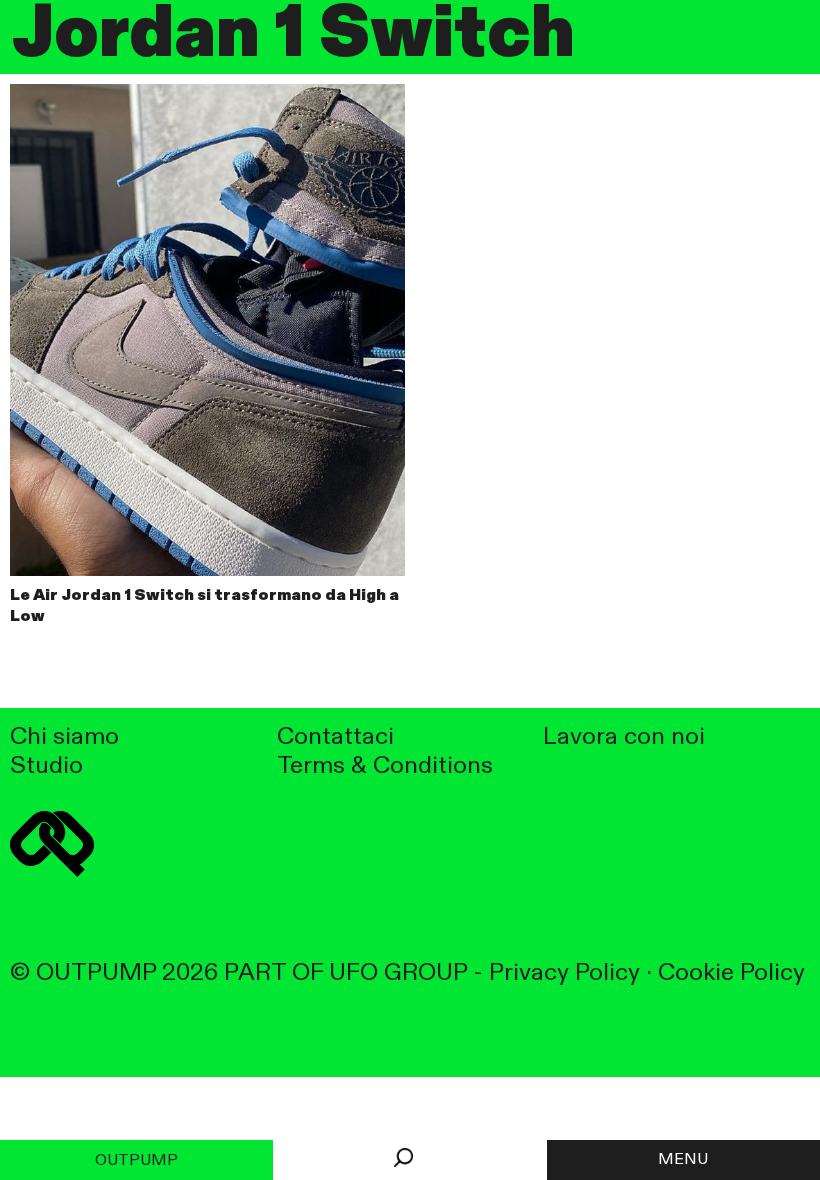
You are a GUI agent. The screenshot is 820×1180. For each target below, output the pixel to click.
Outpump (136, 1161)
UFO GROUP (398, 973)
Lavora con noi (624, 737)
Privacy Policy (564, 973)
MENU (683, 1160)
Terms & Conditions (385, 766)
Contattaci (335, 737)
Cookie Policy (731, 973)
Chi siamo (64, 737)
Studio (46, 766)
